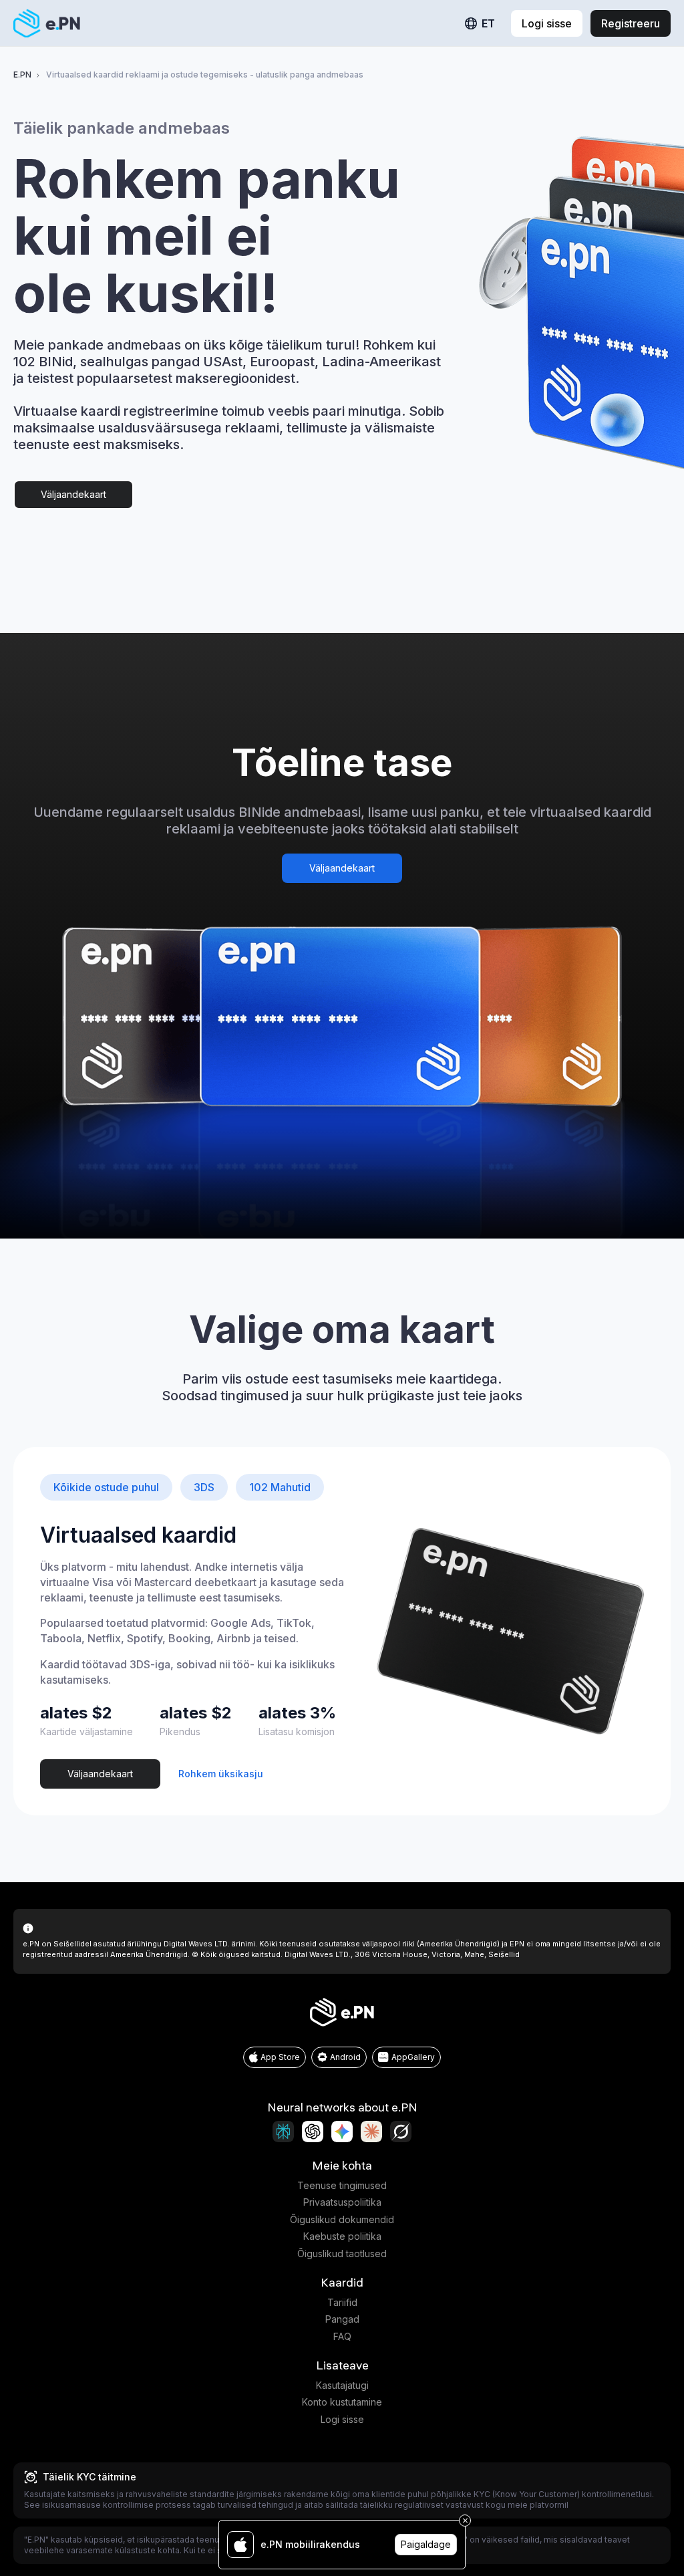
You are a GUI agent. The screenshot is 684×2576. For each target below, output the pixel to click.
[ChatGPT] (313, 2132)
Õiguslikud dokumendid (342, 2219)
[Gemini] (342, 2132)
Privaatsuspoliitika (342, 2202)
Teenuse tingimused (342, 2185)
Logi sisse (342, 2419)
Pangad (342, 2319)
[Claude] (371, 2132)
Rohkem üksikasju (221, 1774)
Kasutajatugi (342, 2385)
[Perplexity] (283, 2132)
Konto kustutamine (342, 2402)
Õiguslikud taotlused (342, 2253)
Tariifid (342, 2302)
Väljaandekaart (73, 494)
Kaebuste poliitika (342, 2236)
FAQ (342, 2336)
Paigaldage (426, 2544)
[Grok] (401, 2132)
